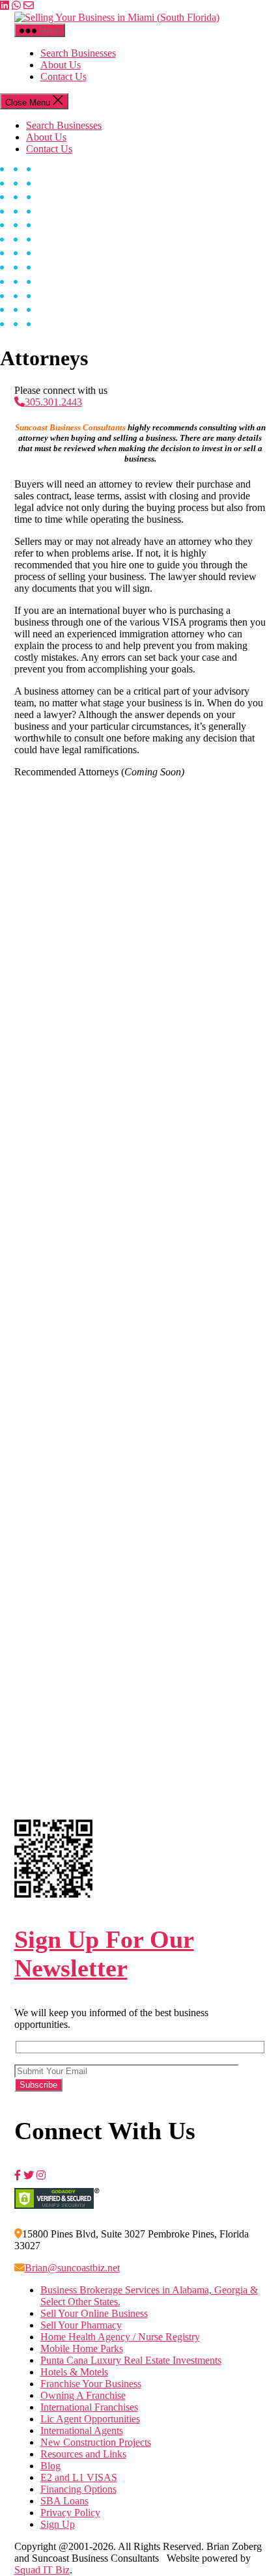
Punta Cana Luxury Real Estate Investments (131, 2360)
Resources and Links (83, 2454)
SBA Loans (64, 2501)
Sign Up (58, 2524)
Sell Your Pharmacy (81, 2325)
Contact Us (63, 76)
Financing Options (78, 2489)
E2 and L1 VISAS (79, 2477)
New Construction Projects (96, 2442)
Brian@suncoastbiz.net (72, 2268)
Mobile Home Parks (82, 2348)
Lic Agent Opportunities (90, 2419)
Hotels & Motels (74, 2372)
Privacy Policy (70, 2513)
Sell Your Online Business (94, 2313)
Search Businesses (78, 53)
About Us (61, 65)
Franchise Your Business (91, 2384)
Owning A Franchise (83, 2395)
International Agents (82, 2431)
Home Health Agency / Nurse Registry (120, 2337)
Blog (50, 2466)
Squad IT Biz (42, 2570)
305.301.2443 (53, 402)
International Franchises (89, 2407)
